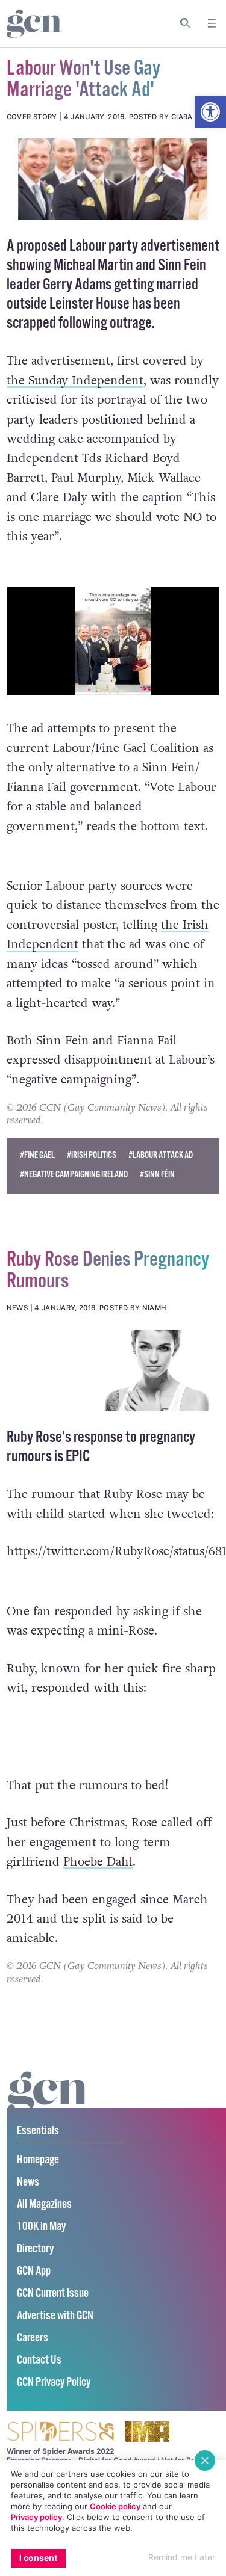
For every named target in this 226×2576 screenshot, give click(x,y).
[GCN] (48, 2103)
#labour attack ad (161, 1155)
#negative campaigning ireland (74, 1175)
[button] (210, 112)
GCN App (34, 2271)
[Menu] (212, 23)
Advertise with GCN (55, 2316)
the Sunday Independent (75, 381)
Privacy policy (36, 2517)
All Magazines (44, 2205)
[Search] (186, 23)
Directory (35, 2249)
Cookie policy (115, 2506)
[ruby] (113, 1370)
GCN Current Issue (53, 2294)
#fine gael (37, 1155)
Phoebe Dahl (98, 1862)
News (28, 2182)
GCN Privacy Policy (54, 2383)
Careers (33, 2338)
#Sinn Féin (157, 1175)
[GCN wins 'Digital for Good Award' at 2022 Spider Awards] (60, 2433)
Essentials (38, 2131)
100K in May (41, 2227)
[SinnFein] (113, 179)
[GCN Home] (34, 24)
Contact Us (39, 2360)
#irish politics (92, 1155)
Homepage (38, 2160)
